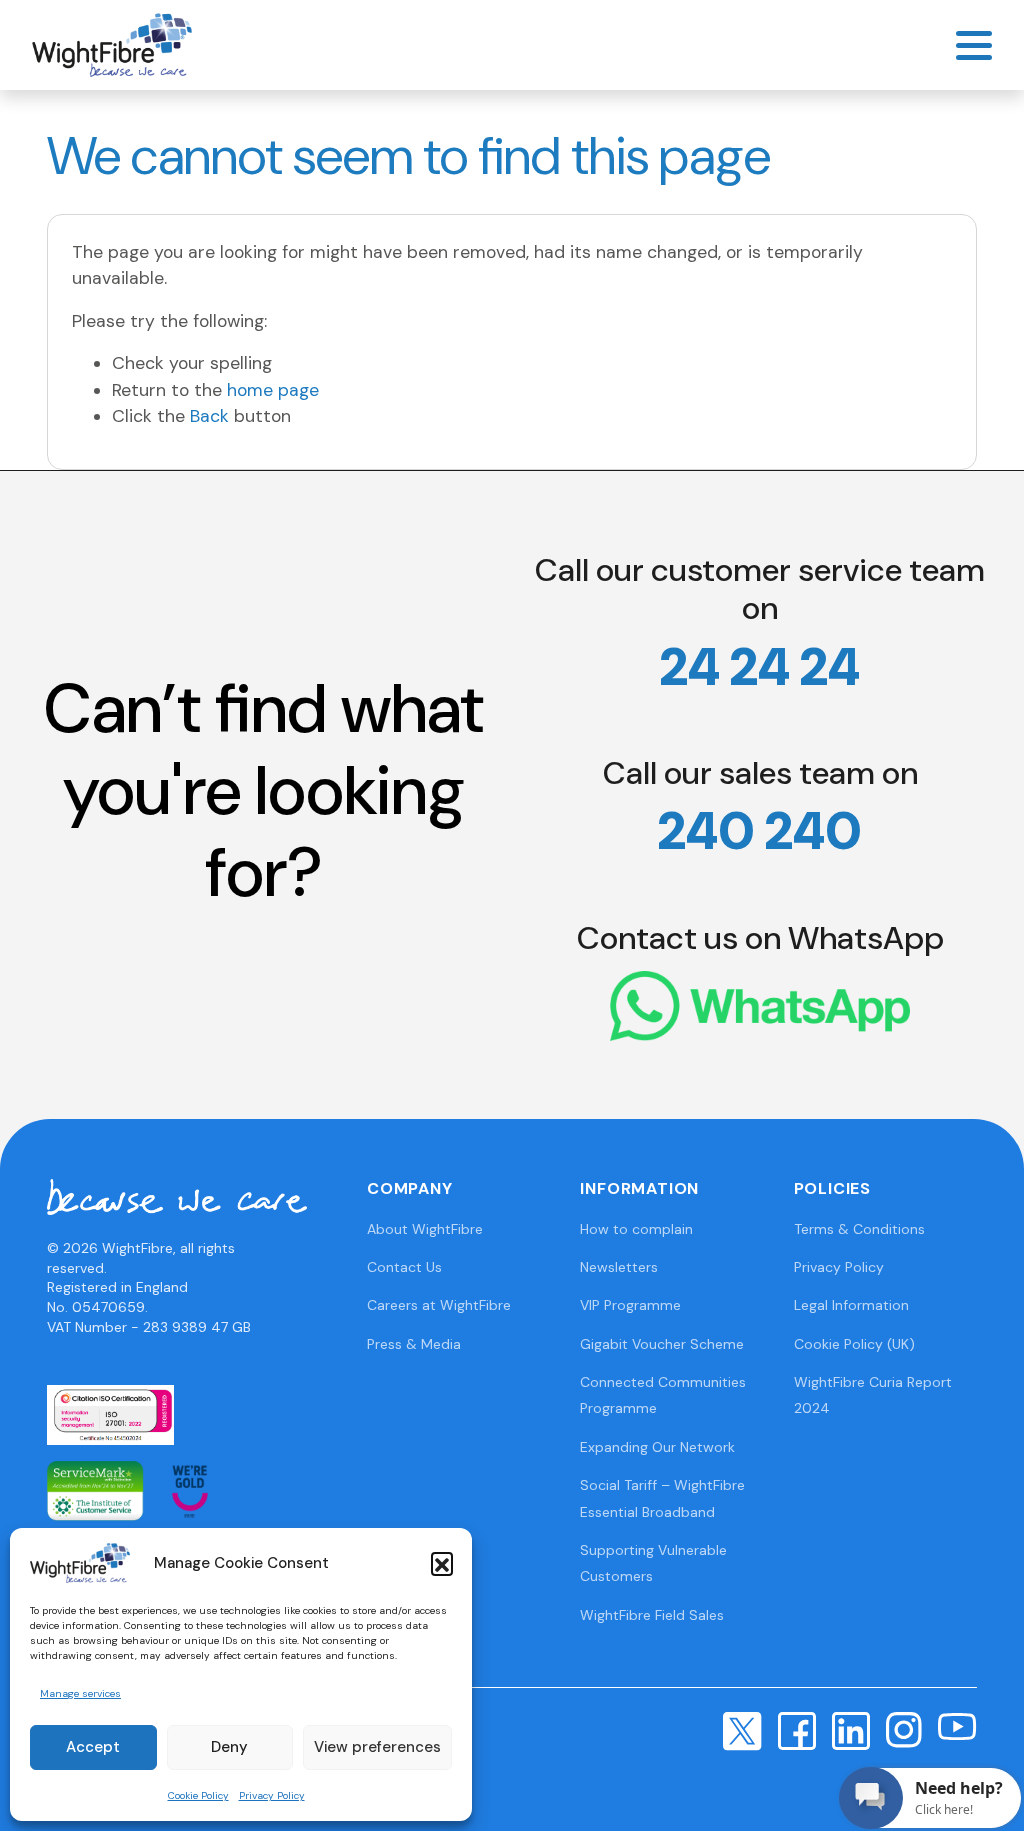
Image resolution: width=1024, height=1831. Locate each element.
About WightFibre (425, 1229)
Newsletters (619, 1267)
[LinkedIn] (851, 1730)
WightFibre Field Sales (652, 1615)
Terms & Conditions (859, 1229)
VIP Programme (630, 1305)
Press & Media (414, 1344)
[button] (442, 1563)
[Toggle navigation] (974, 45)
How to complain (636, 1229)
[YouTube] (957, 1725)
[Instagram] (904, 1729)
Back (209, 416)
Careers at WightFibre (439, 1305)
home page (273, 390)
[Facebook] (797, 1730)
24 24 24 (760, 667)
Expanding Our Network (657, 1447)
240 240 (760, 831)
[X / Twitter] (742, 1730)
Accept (93, 1747)
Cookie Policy (198, 1795)
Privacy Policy (272, 1795)
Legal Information (851, 1305)
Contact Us (404, 1267)
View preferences (377, 1747)
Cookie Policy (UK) (854, 1344)
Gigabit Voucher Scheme (662, 1344)
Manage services (80, 1693)
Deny (229, 1747)
